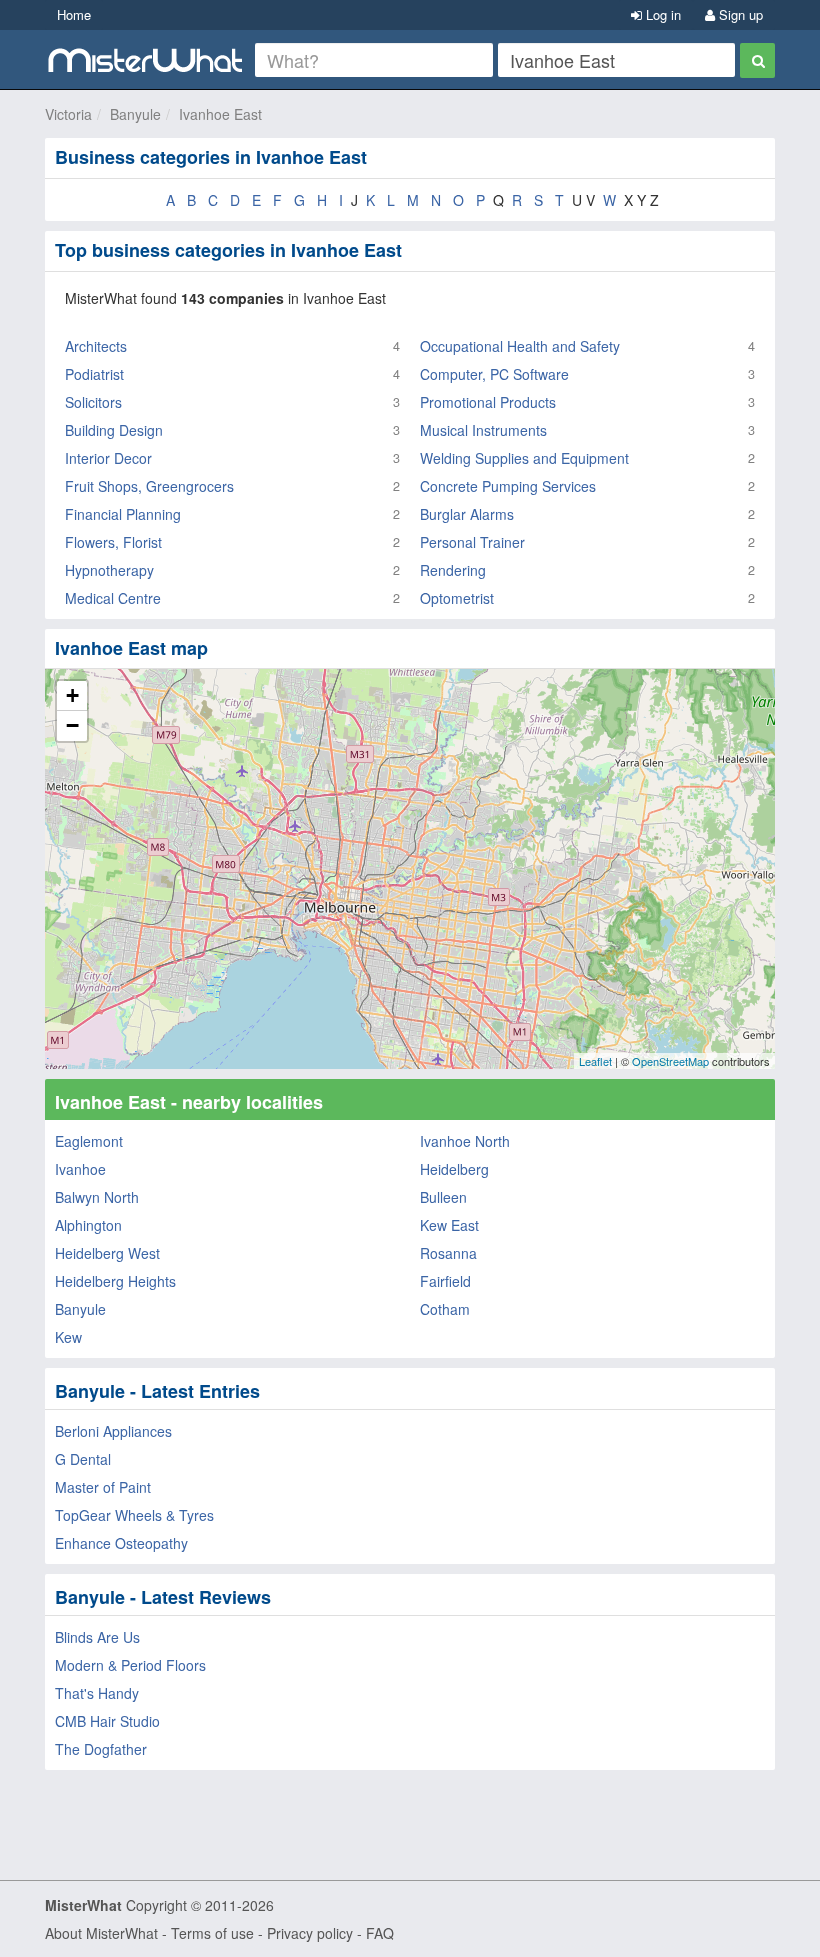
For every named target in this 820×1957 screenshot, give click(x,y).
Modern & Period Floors (130, 1665)
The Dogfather (101, 1749)
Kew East (449, 1225)
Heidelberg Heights (115, 1281)
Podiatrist (94, 374)
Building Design (114, 430)
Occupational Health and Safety (520, 346)
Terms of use (212, 1933)
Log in (661, 14)
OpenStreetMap (670, 1061)
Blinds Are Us (97, 1637)
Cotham (445, 1309)
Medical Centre (113, 598)
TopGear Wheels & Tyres (134, 1515)
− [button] (72, 725)
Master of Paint (103, 1487)
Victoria (68, 114)
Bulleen (443, 1197)
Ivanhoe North (465, 1141)
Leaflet (595, 1061)
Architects (96, 346)
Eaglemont (89, 1141)
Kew (68, 1337)
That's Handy (97, 1693)
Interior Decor (108, 458)
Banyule (135, 114)
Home (74, 14)
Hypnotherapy (109, 570)
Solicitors (93, 402)
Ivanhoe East (220, 114)
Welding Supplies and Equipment (524, 458)
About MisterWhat (101, 1933)
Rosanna (448, 1253)
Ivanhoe (80, 1169)
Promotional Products (488, 402)
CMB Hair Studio (107, 1721)
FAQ (380, 1933)
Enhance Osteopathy (121, 1543)
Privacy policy (310, 1933)
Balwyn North (97, 1197)
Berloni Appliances (113, 1431)
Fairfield (445, 1281)
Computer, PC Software (494, 374)
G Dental (83, 1459)
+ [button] (72, 695)
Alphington (88, 1225)
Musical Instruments (483, 430)
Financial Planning (123, 514)
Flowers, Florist (113, 542)
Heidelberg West (107, 1253)
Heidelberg (454, 1169)
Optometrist (457, 598)
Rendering (453, 570)
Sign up (739, 14)
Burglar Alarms (467, 514)
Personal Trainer (472, 542)
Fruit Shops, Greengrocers (149, 486)
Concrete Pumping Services (508, 486)
